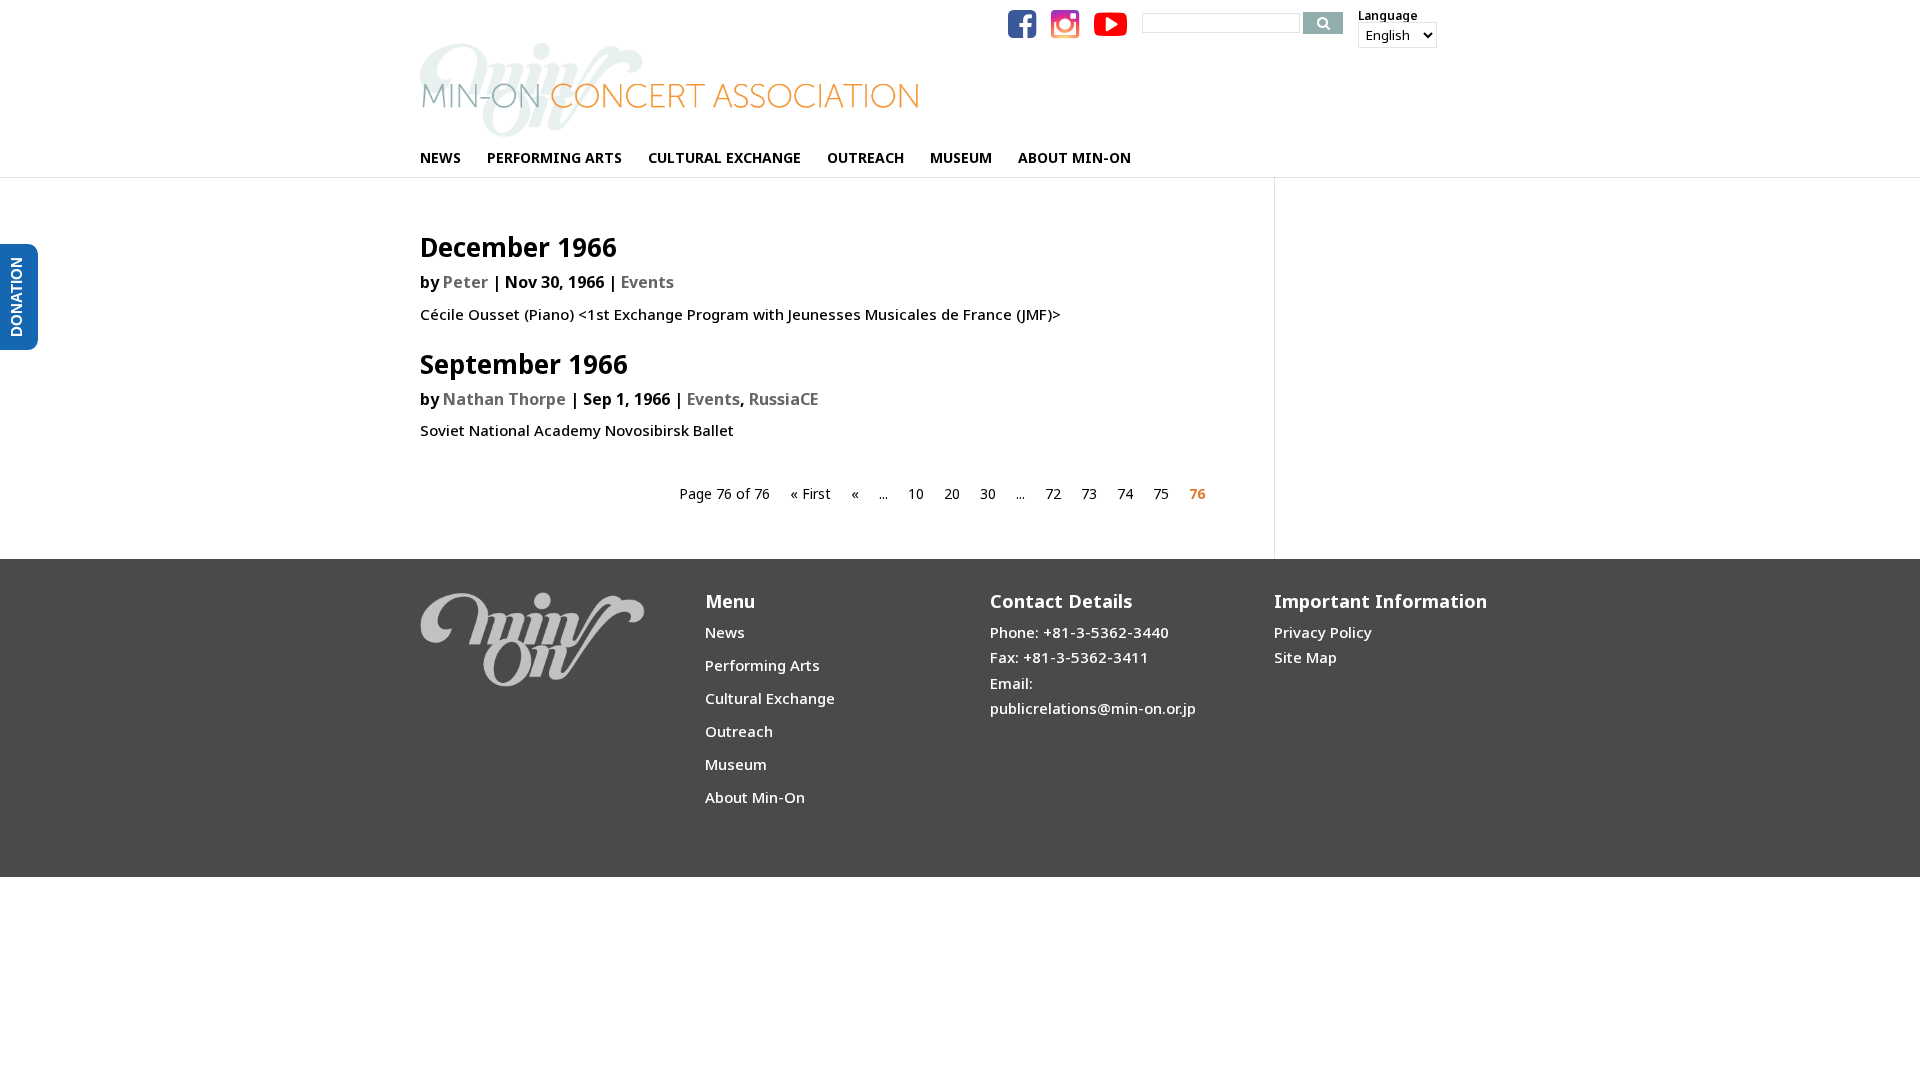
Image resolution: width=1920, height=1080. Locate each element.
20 (952, 493)
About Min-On (755, 797)
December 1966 (518, 247)
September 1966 (524, 364)
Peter (465, 282)
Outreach (739, 731)
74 (1125, 493)
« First (810, 493)
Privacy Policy (1323, 632)
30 (988, 493)
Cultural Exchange (770, 698)
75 (1161, 493)
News (725, 632)
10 (916, 493)
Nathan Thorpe (504, 399)
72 (1053, 493)
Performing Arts (762, 665)
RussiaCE (783, 399)
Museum (736, 764)
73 (1089, 493)
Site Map (1305, 657)
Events (647, 282)
